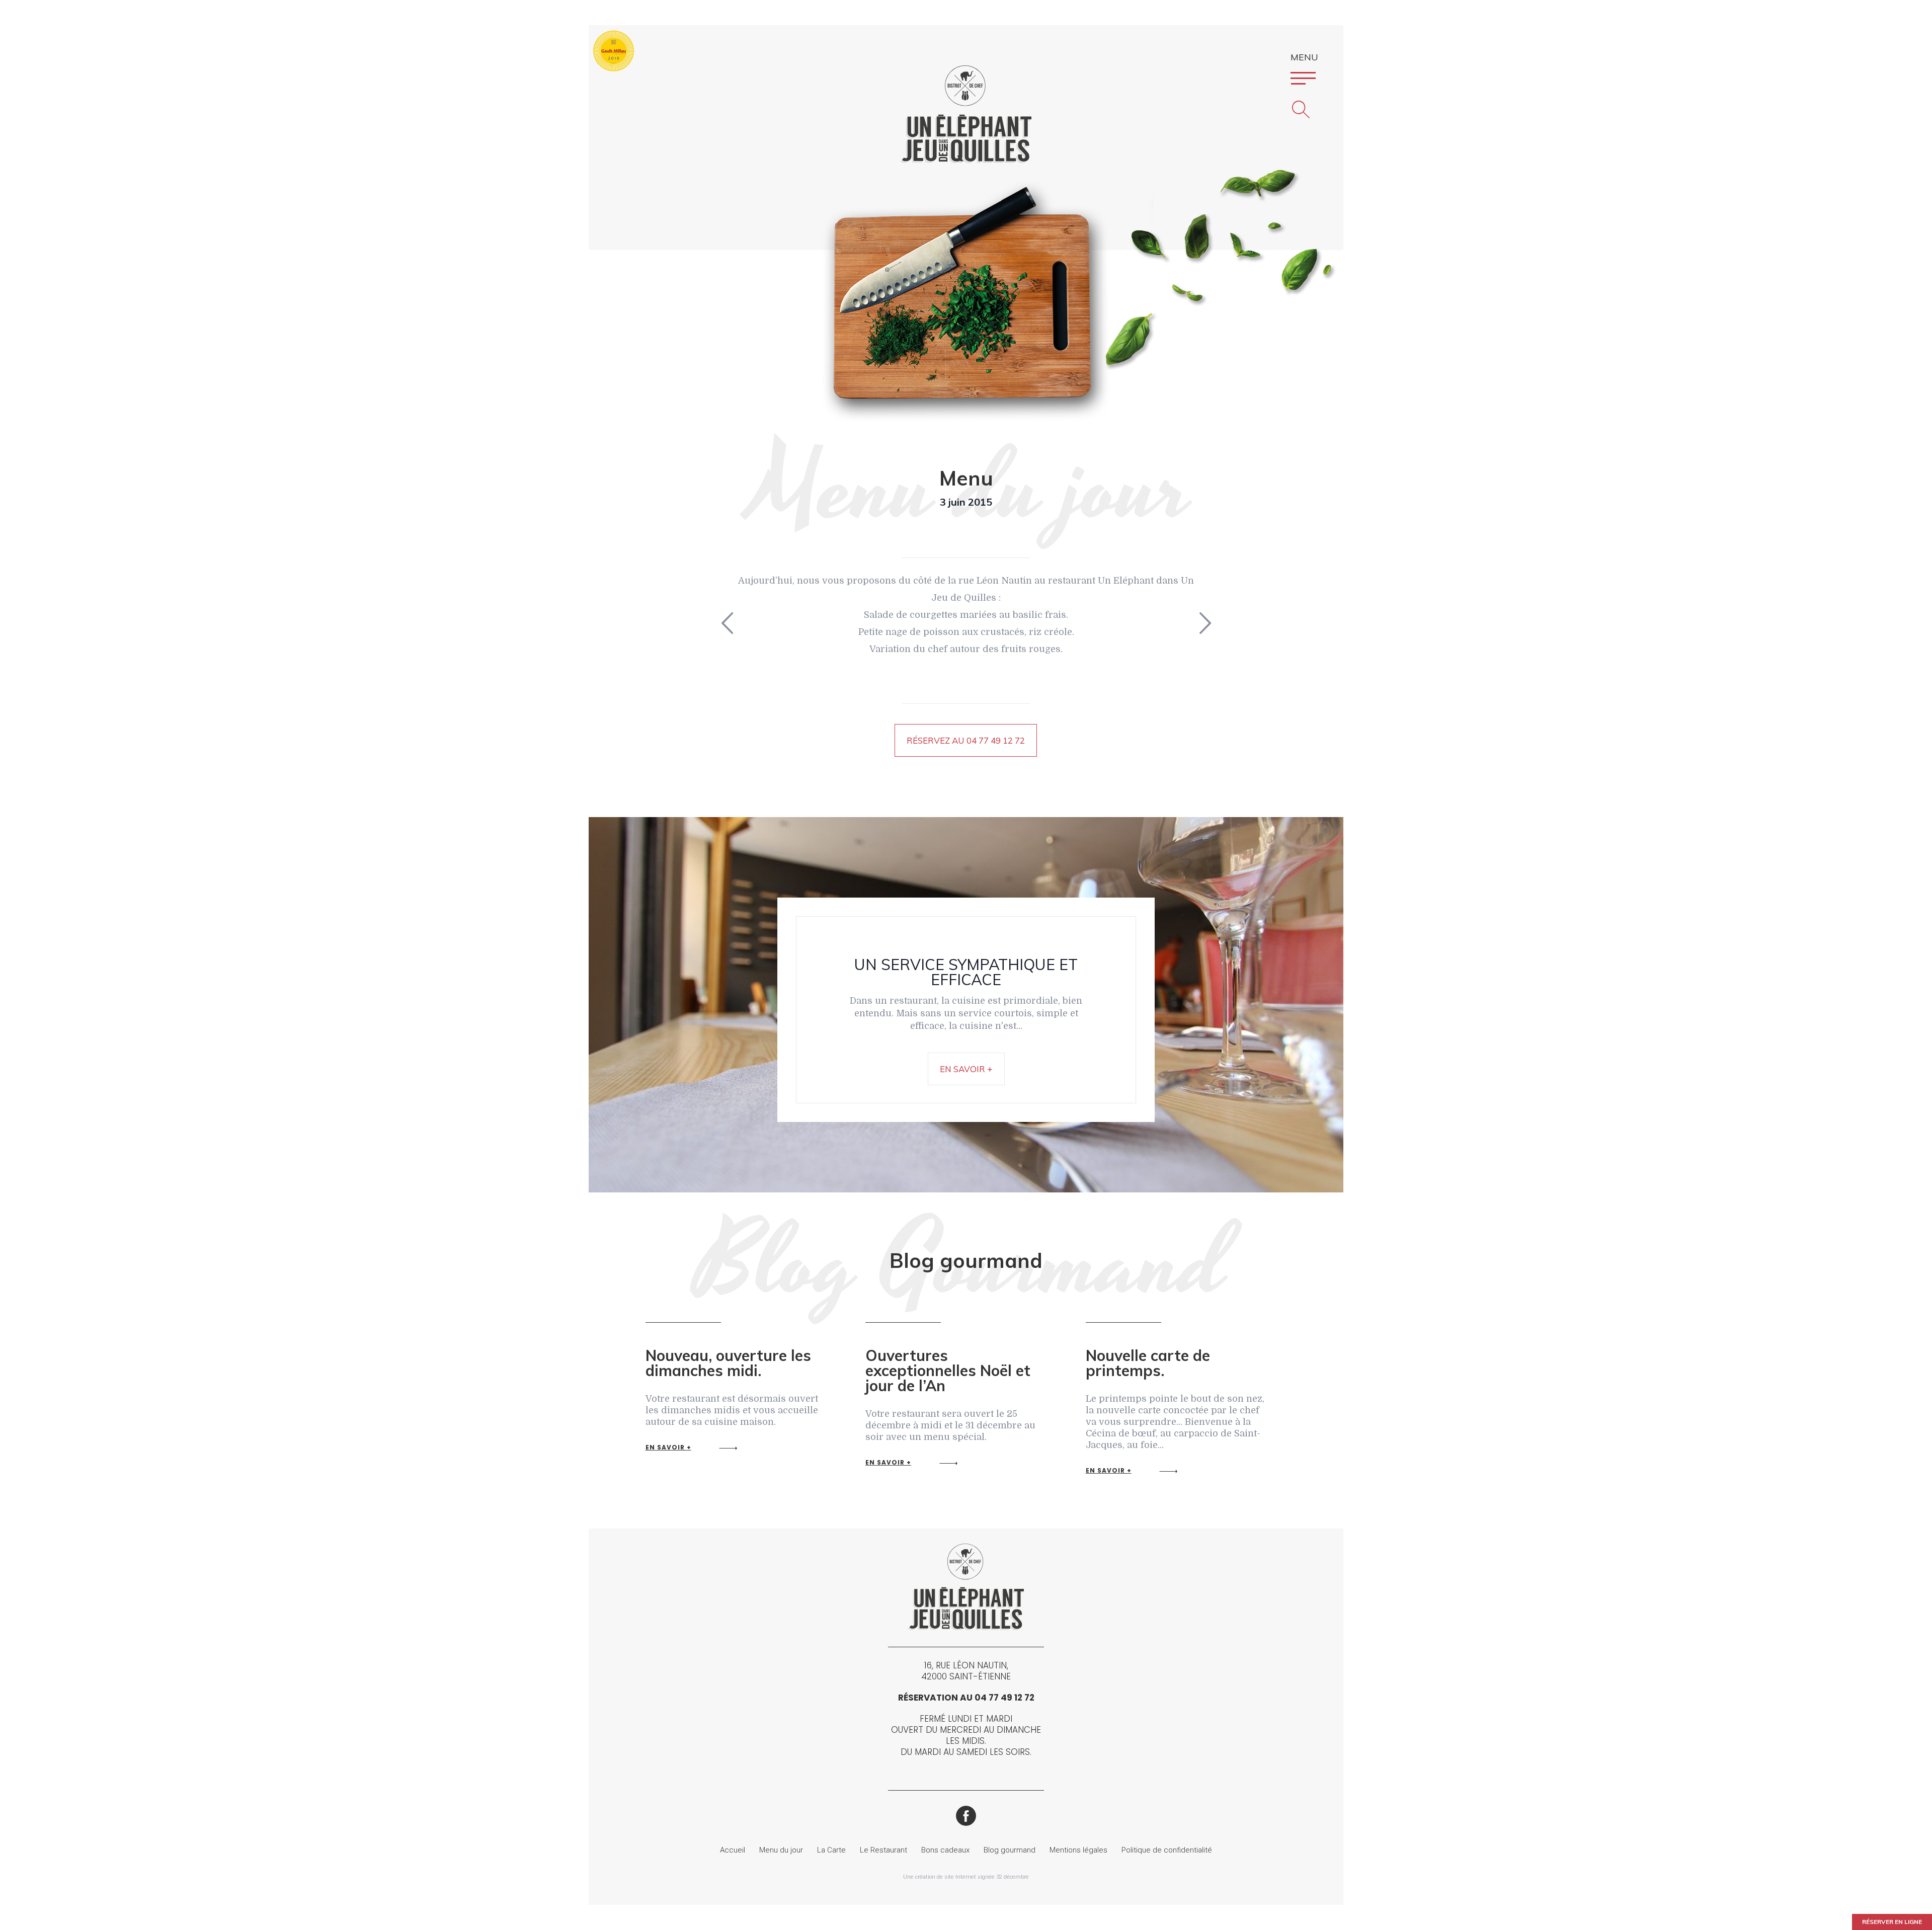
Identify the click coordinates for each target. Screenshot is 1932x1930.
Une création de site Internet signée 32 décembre (966, 1877)
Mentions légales (1078, 1850)
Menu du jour (781, 1850)
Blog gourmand (1010, 1850)
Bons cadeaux (945, 1850)
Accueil (733, 1850)
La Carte (831, 1850)
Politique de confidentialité (1167, 1850)
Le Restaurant (883, 1850)
